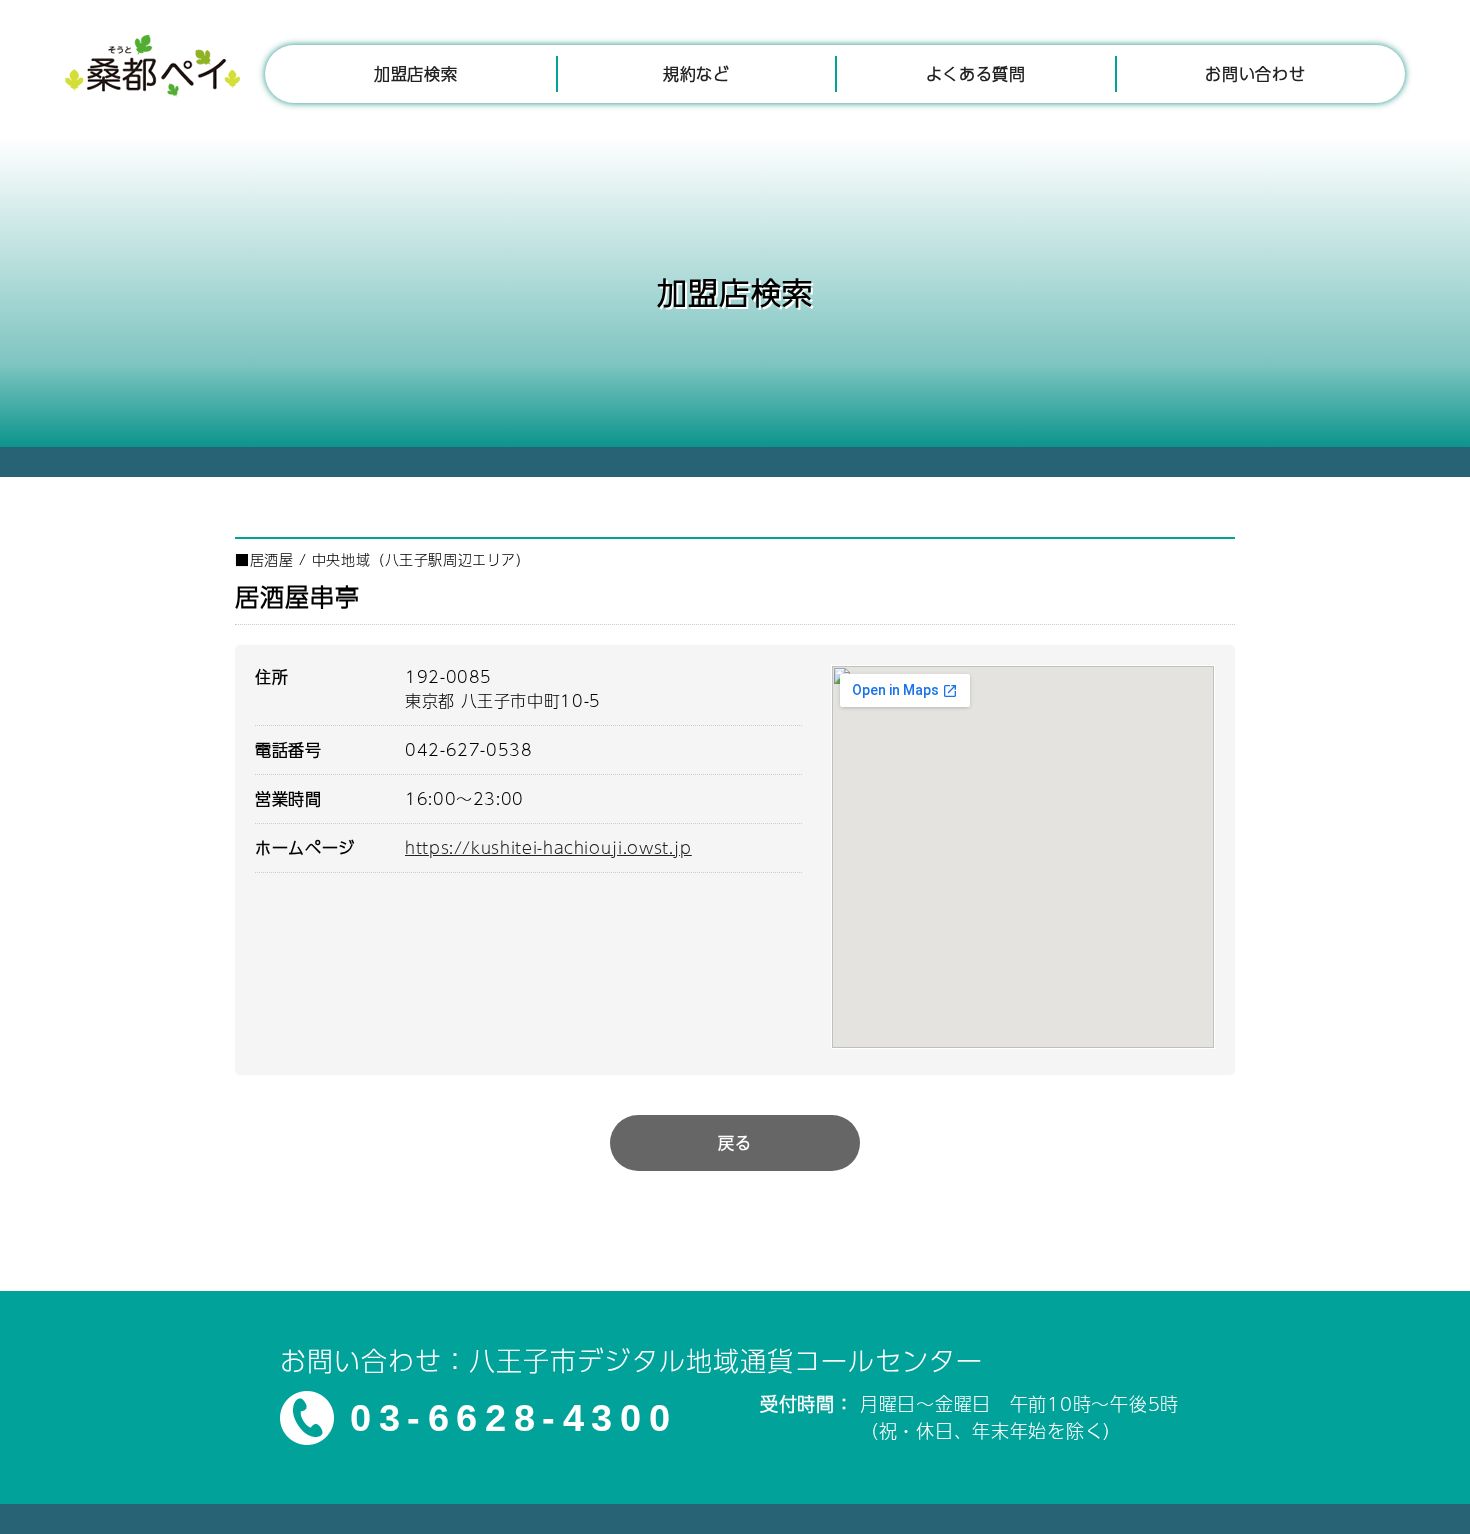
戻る (734, 1142)
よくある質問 (976, 73)
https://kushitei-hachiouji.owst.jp (548, 847)
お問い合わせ (1255, 73)
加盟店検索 (415, 73)
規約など (696, 73)
